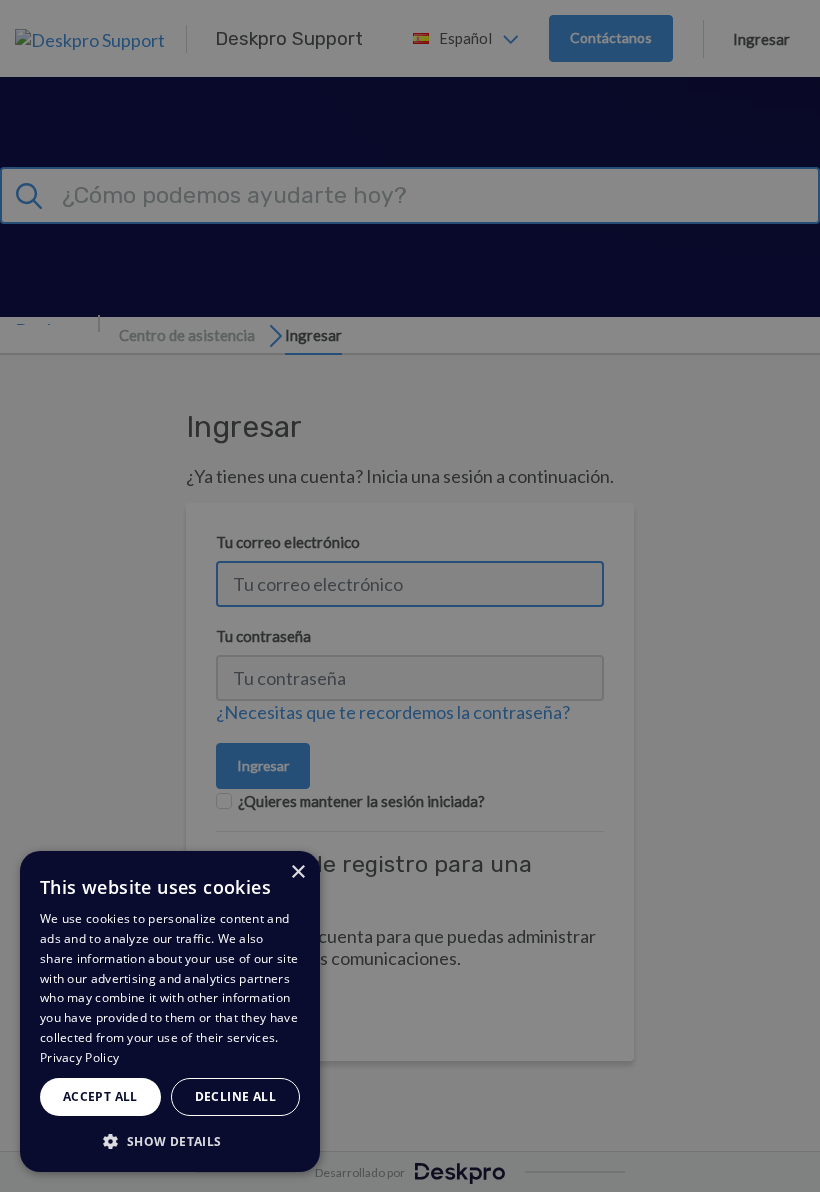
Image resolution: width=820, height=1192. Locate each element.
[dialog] (170, 1011)
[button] (170, 1140)
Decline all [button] (235, 1096)
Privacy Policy (79, 1057)
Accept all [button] (100, 1096)
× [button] (297, 872)
